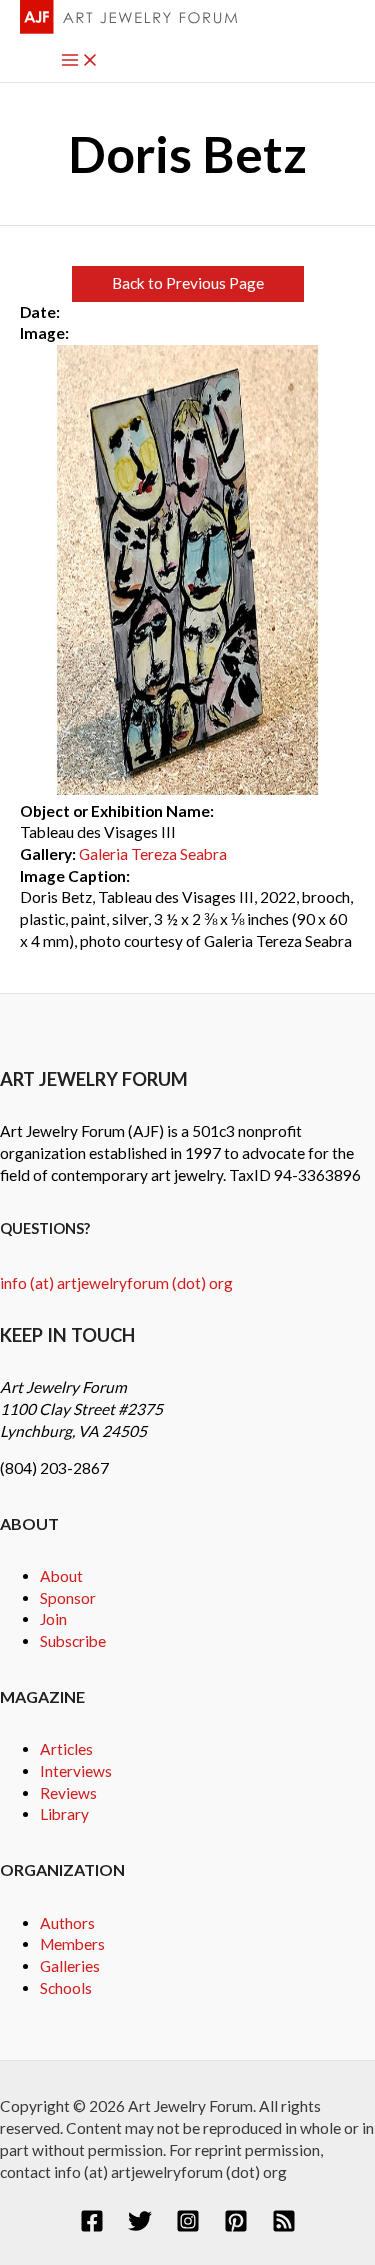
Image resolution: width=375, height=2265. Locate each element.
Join (53, 1619)
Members (72, 1944)
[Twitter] (140, 2227)
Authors (67, 1923)
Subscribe (73, 1641)
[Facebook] (92, 2227)
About (61, 1576)
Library (64, 1814)
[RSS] (284, 2227)
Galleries (70, 1966)
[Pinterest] (236, 2227)
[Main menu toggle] (80, 61)
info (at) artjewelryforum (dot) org (116, 1283)
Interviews (76, 1771)
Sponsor (68, 1598)
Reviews (68, 1793)
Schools (66, 1988)
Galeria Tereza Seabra (153, 854)
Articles (66, 1749)
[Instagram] (188, 2227)
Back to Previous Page (188, 283)
